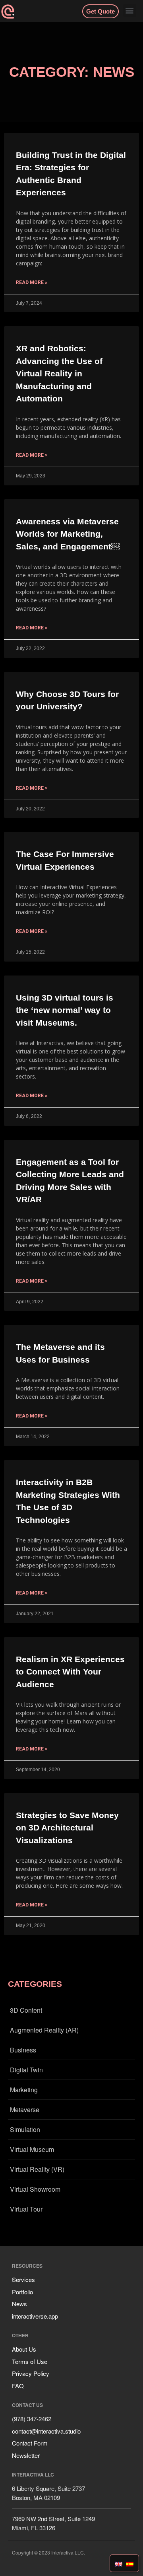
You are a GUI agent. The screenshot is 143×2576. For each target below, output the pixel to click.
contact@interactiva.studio (46, 2431)
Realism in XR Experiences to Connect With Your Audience (70, 1672)
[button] (130, 11)
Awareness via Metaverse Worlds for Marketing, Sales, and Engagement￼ (68, 534)
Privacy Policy (31, 2373)
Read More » (32, 282)
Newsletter (26, 2455)
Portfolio (22, 2292)
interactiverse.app (35, 2316)
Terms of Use (30, 2361)
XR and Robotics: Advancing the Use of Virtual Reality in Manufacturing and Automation (59, 373)
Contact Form (30, 2443)
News (19, 2304)
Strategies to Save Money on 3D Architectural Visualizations (67, 1828)
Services (23, 2279)
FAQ (18, 2386)
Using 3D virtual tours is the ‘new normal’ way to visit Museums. (65, 1010)
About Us (24, 2349)
